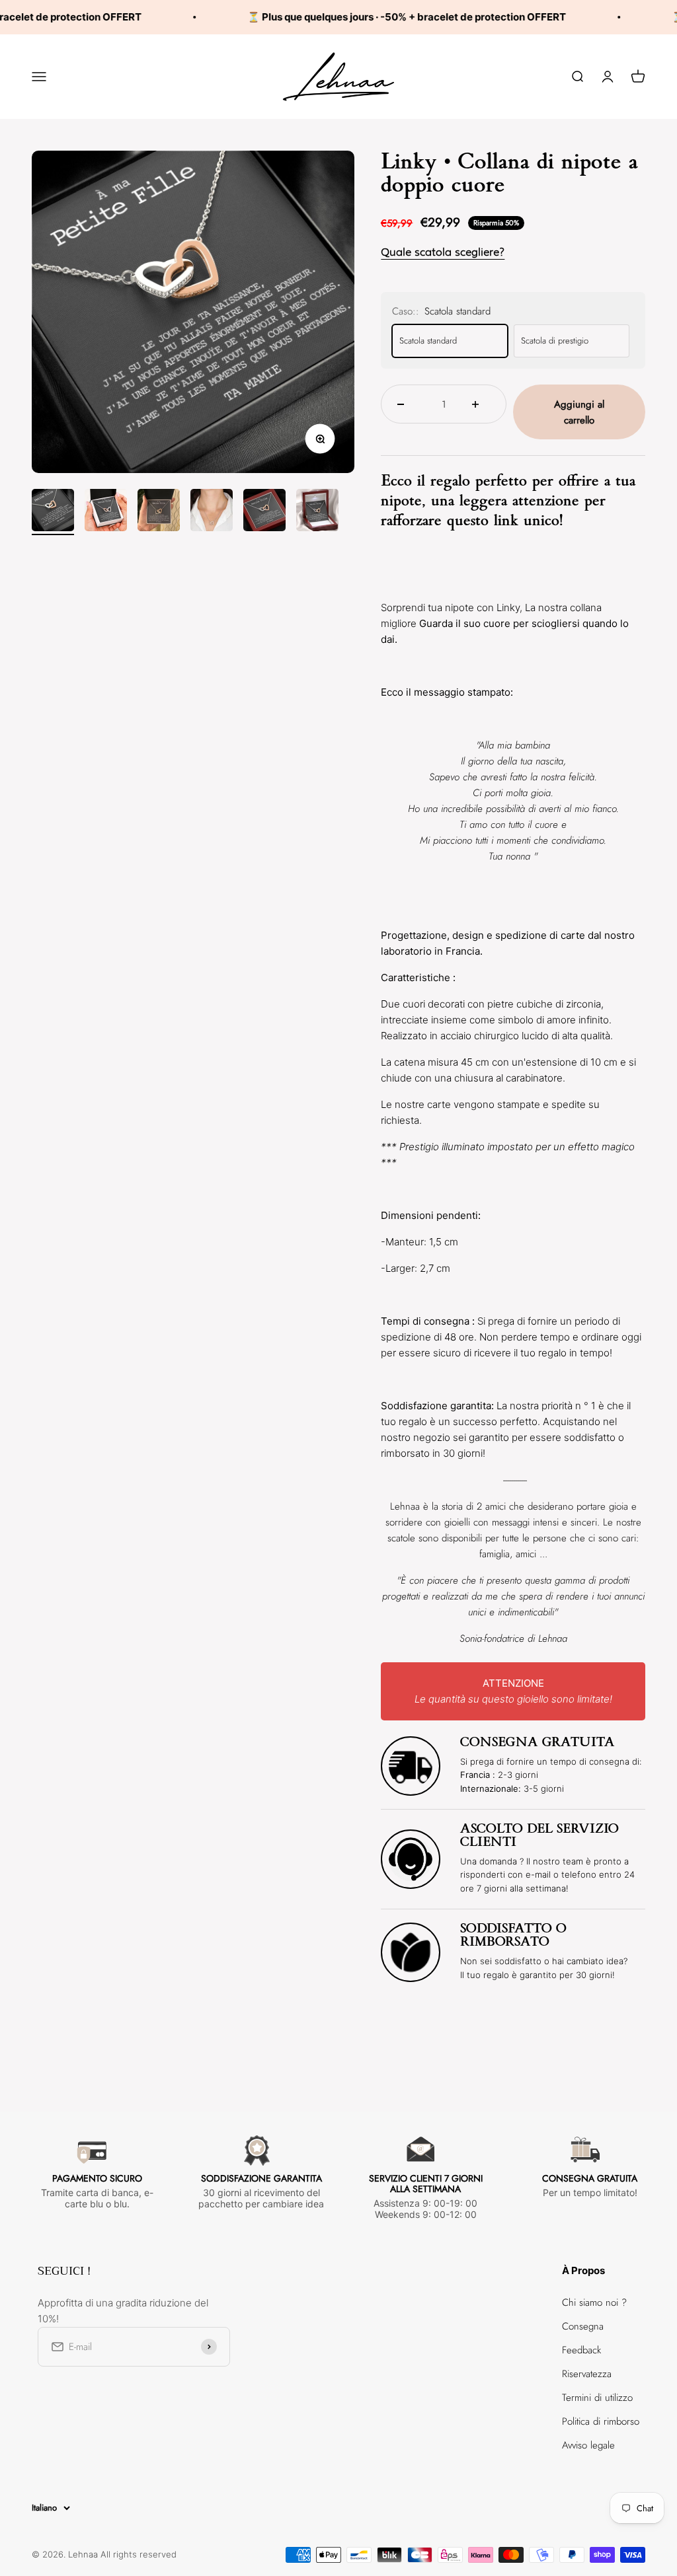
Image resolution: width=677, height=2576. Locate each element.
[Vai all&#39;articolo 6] (317, 512)
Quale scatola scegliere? (443, 252)
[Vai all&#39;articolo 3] (159, 512)
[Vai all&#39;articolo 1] (53, 512)
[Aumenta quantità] (481, 404)
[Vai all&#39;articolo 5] (264, 512)
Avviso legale (588, 2445)
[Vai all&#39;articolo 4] (212, 512)
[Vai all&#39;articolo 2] (106, 512)
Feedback (581, 2350)
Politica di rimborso (601, 2421)
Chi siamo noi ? (594, 2302)
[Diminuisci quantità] (406, 404)
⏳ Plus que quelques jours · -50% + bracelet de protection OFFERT (375, 17)
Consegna (583, 2326)
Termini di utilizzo (597, 2398)
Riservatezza (587, 2374)
